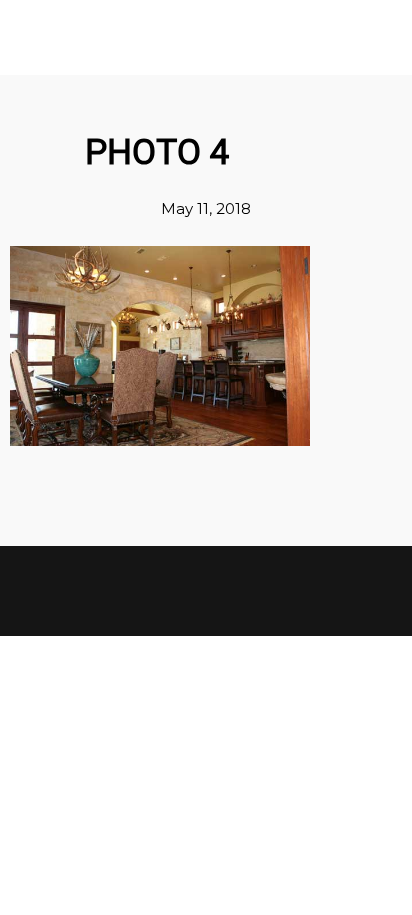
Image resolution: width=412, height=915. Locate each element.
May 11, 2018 (206, 208)
